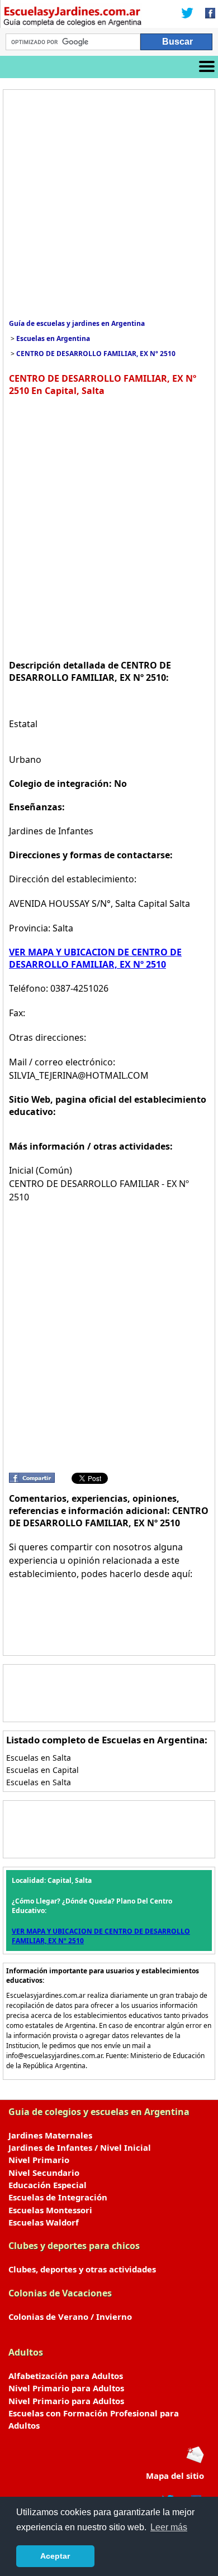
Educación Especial (48, 2185)
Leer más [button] (169, 2527)
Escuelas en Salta (39, 1758)
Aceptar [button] (55, 2556)
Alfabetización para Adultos (66, 2376)
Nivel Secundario (44, 2173)
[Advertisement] (109, 204)
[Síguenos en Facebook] (207, 14)
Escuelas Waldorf (44, 2222)
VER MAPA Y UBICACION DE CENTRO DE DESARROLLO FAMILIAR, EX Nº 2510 (95, 958)
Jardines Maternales (50, 2135)
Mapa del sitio (175, 2476)
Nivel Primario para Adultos (66, 2388)
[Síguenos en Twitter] (187, 14)
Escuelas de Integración (58, 2197)
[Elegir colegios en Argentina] (73, 18)
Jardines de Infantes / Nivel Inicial (80, 2147)
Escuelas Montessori (50, 2210)
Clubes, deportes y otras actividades (82, 2269)
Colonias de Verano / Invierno (70, 2317)
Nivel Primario (39, 2160)
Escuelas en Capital (42, 1770)
